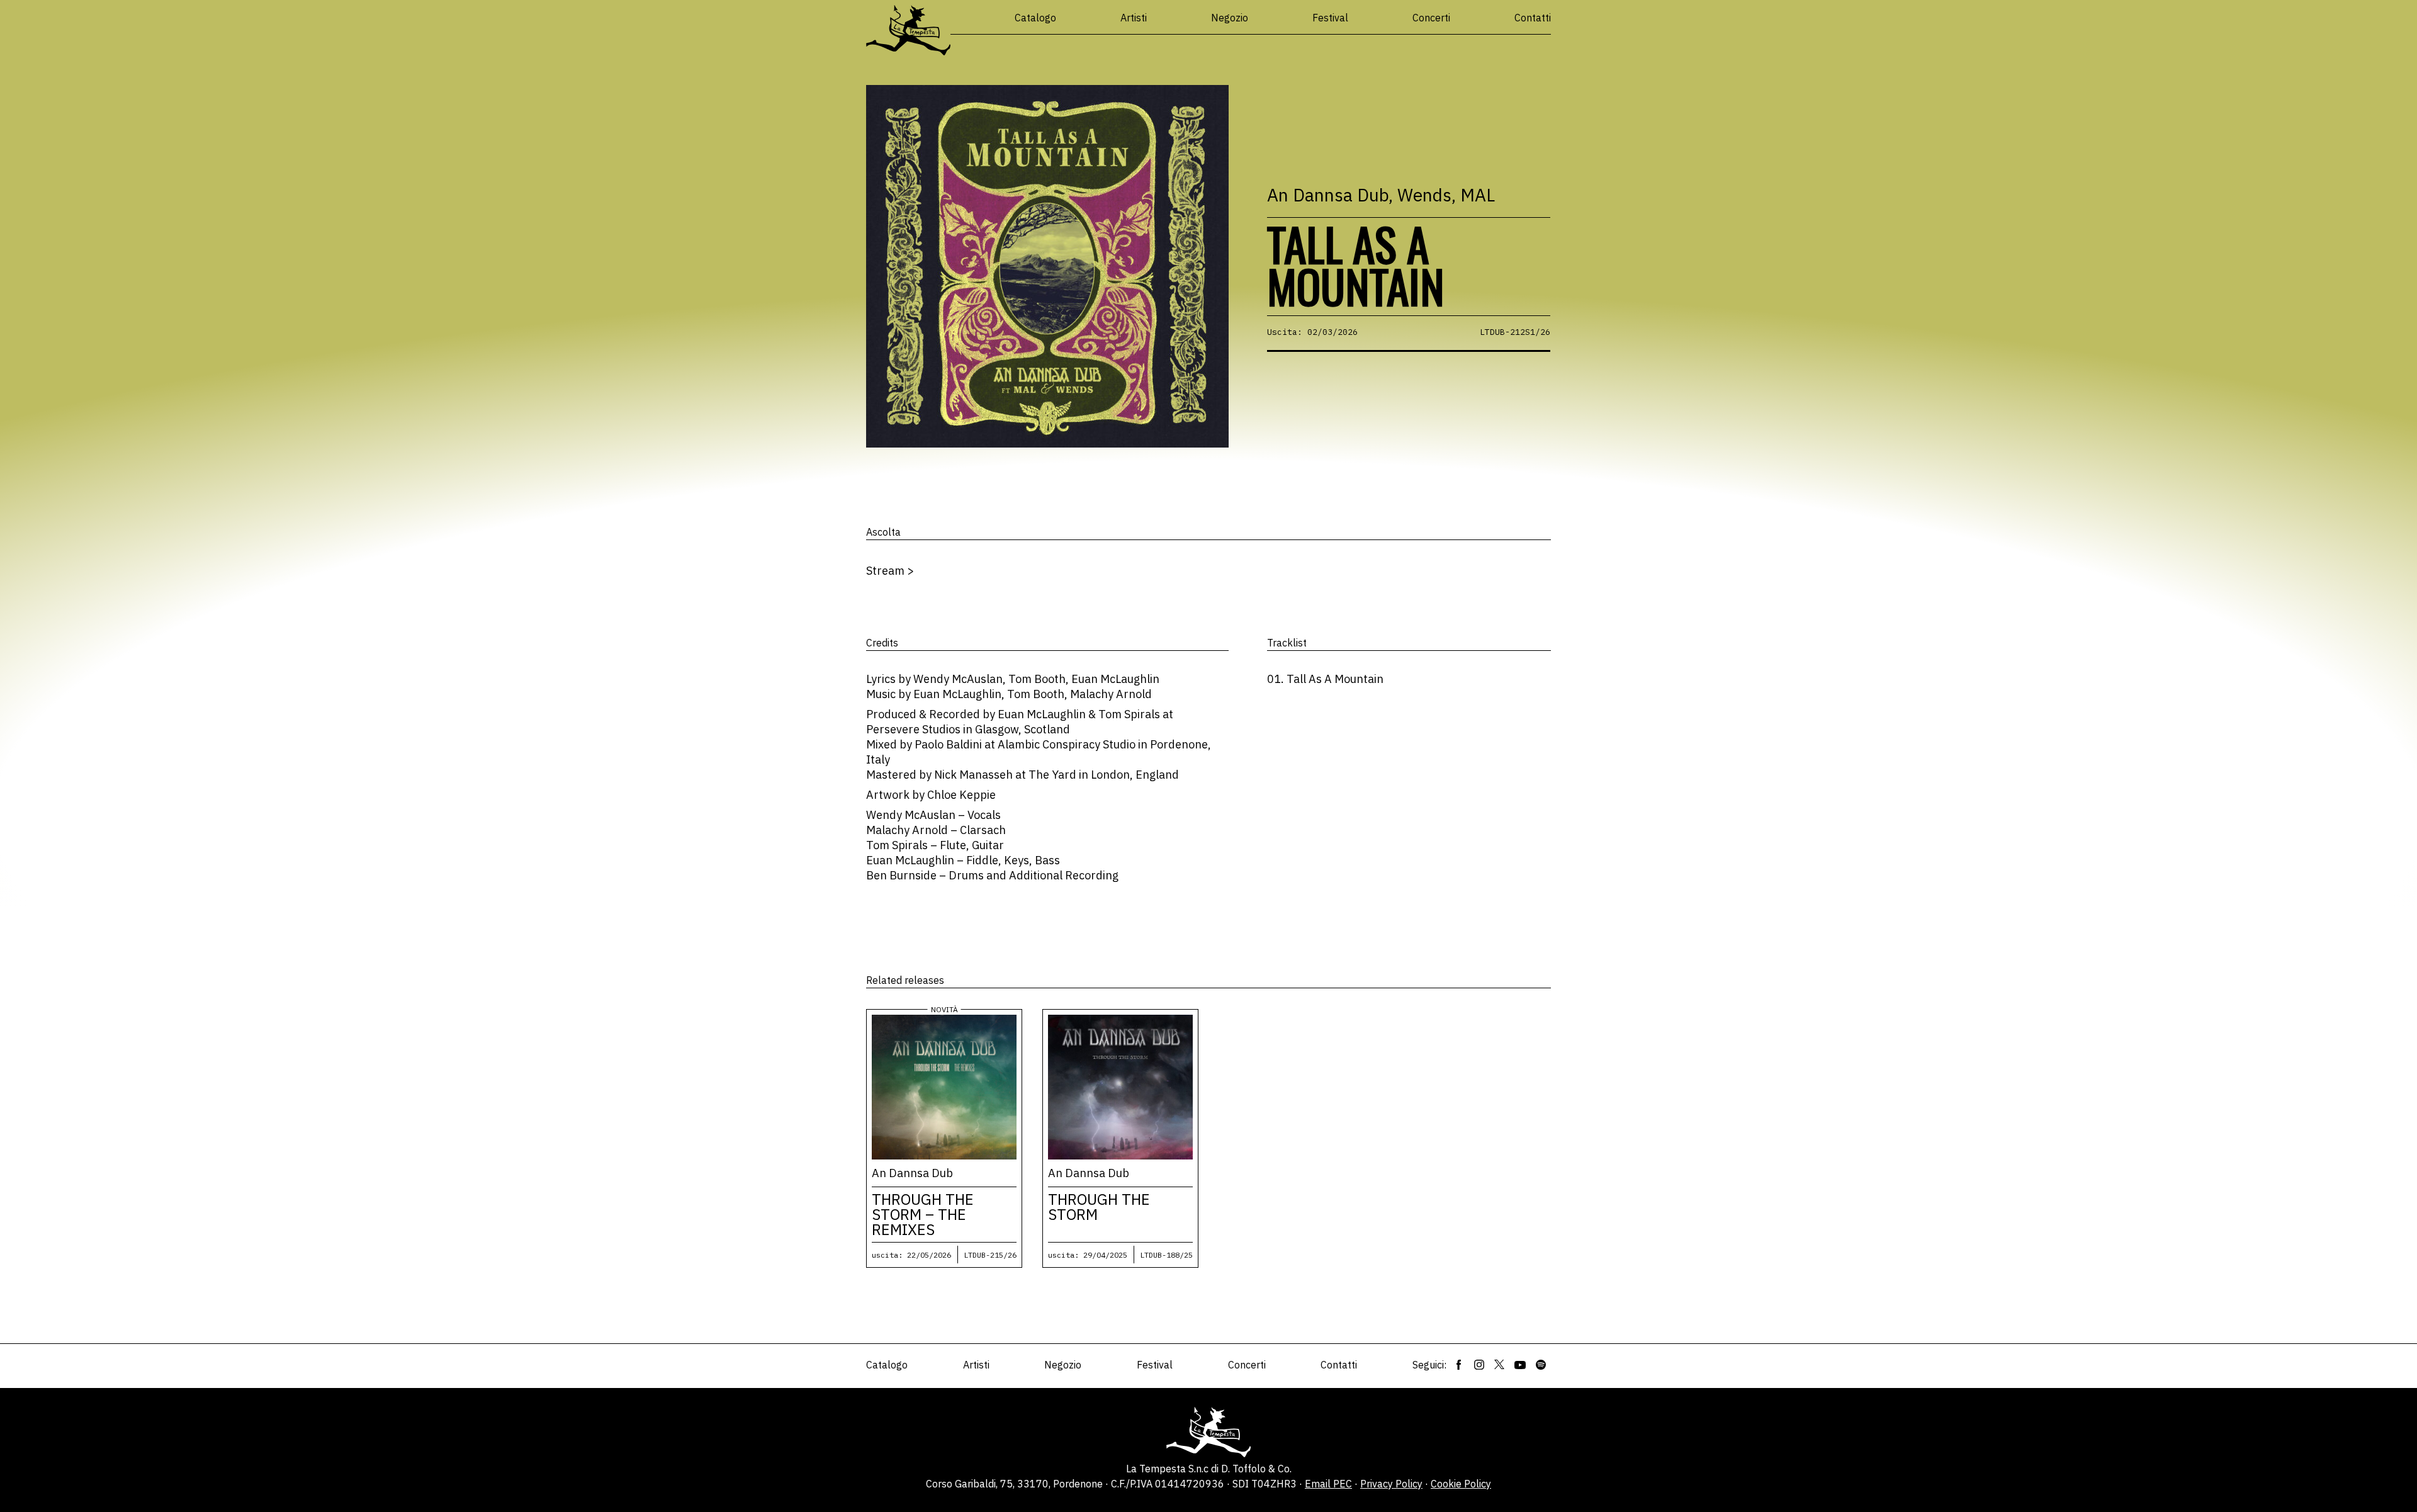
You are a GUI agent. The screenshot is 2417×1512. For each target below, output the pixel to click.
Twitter (1499, 1365)
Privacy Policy (1391, 1484)
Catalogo (1035, 18)
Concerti (1431, 18)
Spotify (1541, 1365)
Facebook (1459, 1365)
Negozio (1230, 18)
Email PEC (1328, 1484)
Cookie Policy (1461, 1484)
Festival (1330, 18)
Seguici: (1429, 1365)
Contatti (1533, 18)
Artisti (1134, 18)
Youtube (1520, 1365)
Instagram (1479, 1365)
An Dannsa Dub (1328, 195)
